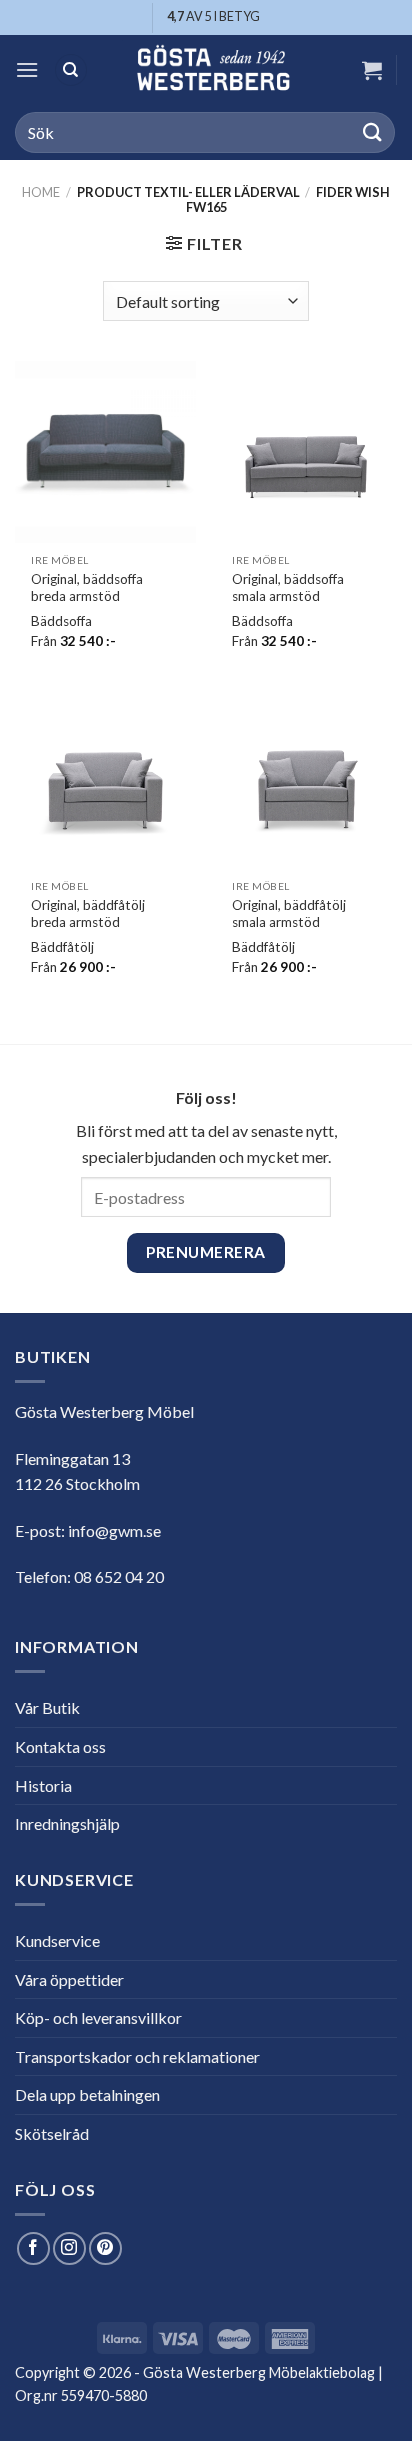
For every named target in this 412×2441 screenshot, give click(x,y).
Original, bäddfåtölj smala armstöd (289, 914)
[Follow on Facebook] (33, 2248)
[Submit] (373, 132)
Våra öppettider (69, 1979)
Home (41, 192)
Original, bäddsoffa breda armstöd (87, 588)
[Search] (71, 70)
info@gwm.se (114, 1530)
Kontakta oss (60, 1746)
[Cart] (372, 70)
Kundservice (57, 1940)
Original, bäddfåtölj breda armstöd (88, 914)
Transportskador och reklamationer (137, 2056)
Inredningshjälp (67, 1823)
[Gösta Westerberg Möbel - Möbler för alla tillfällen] (213, 70)
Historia (43, 1785)
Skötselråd (52, 2133)
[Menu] (27, 69)
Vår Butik (47, 1707)
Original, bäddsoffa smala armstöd (288, 588)
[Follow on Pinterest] (105, 2248)
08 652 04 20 (119, 1576)
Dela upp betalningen (87, 2094)
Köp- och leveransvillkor (98, 2017)
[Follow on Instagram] (69, 2248)
